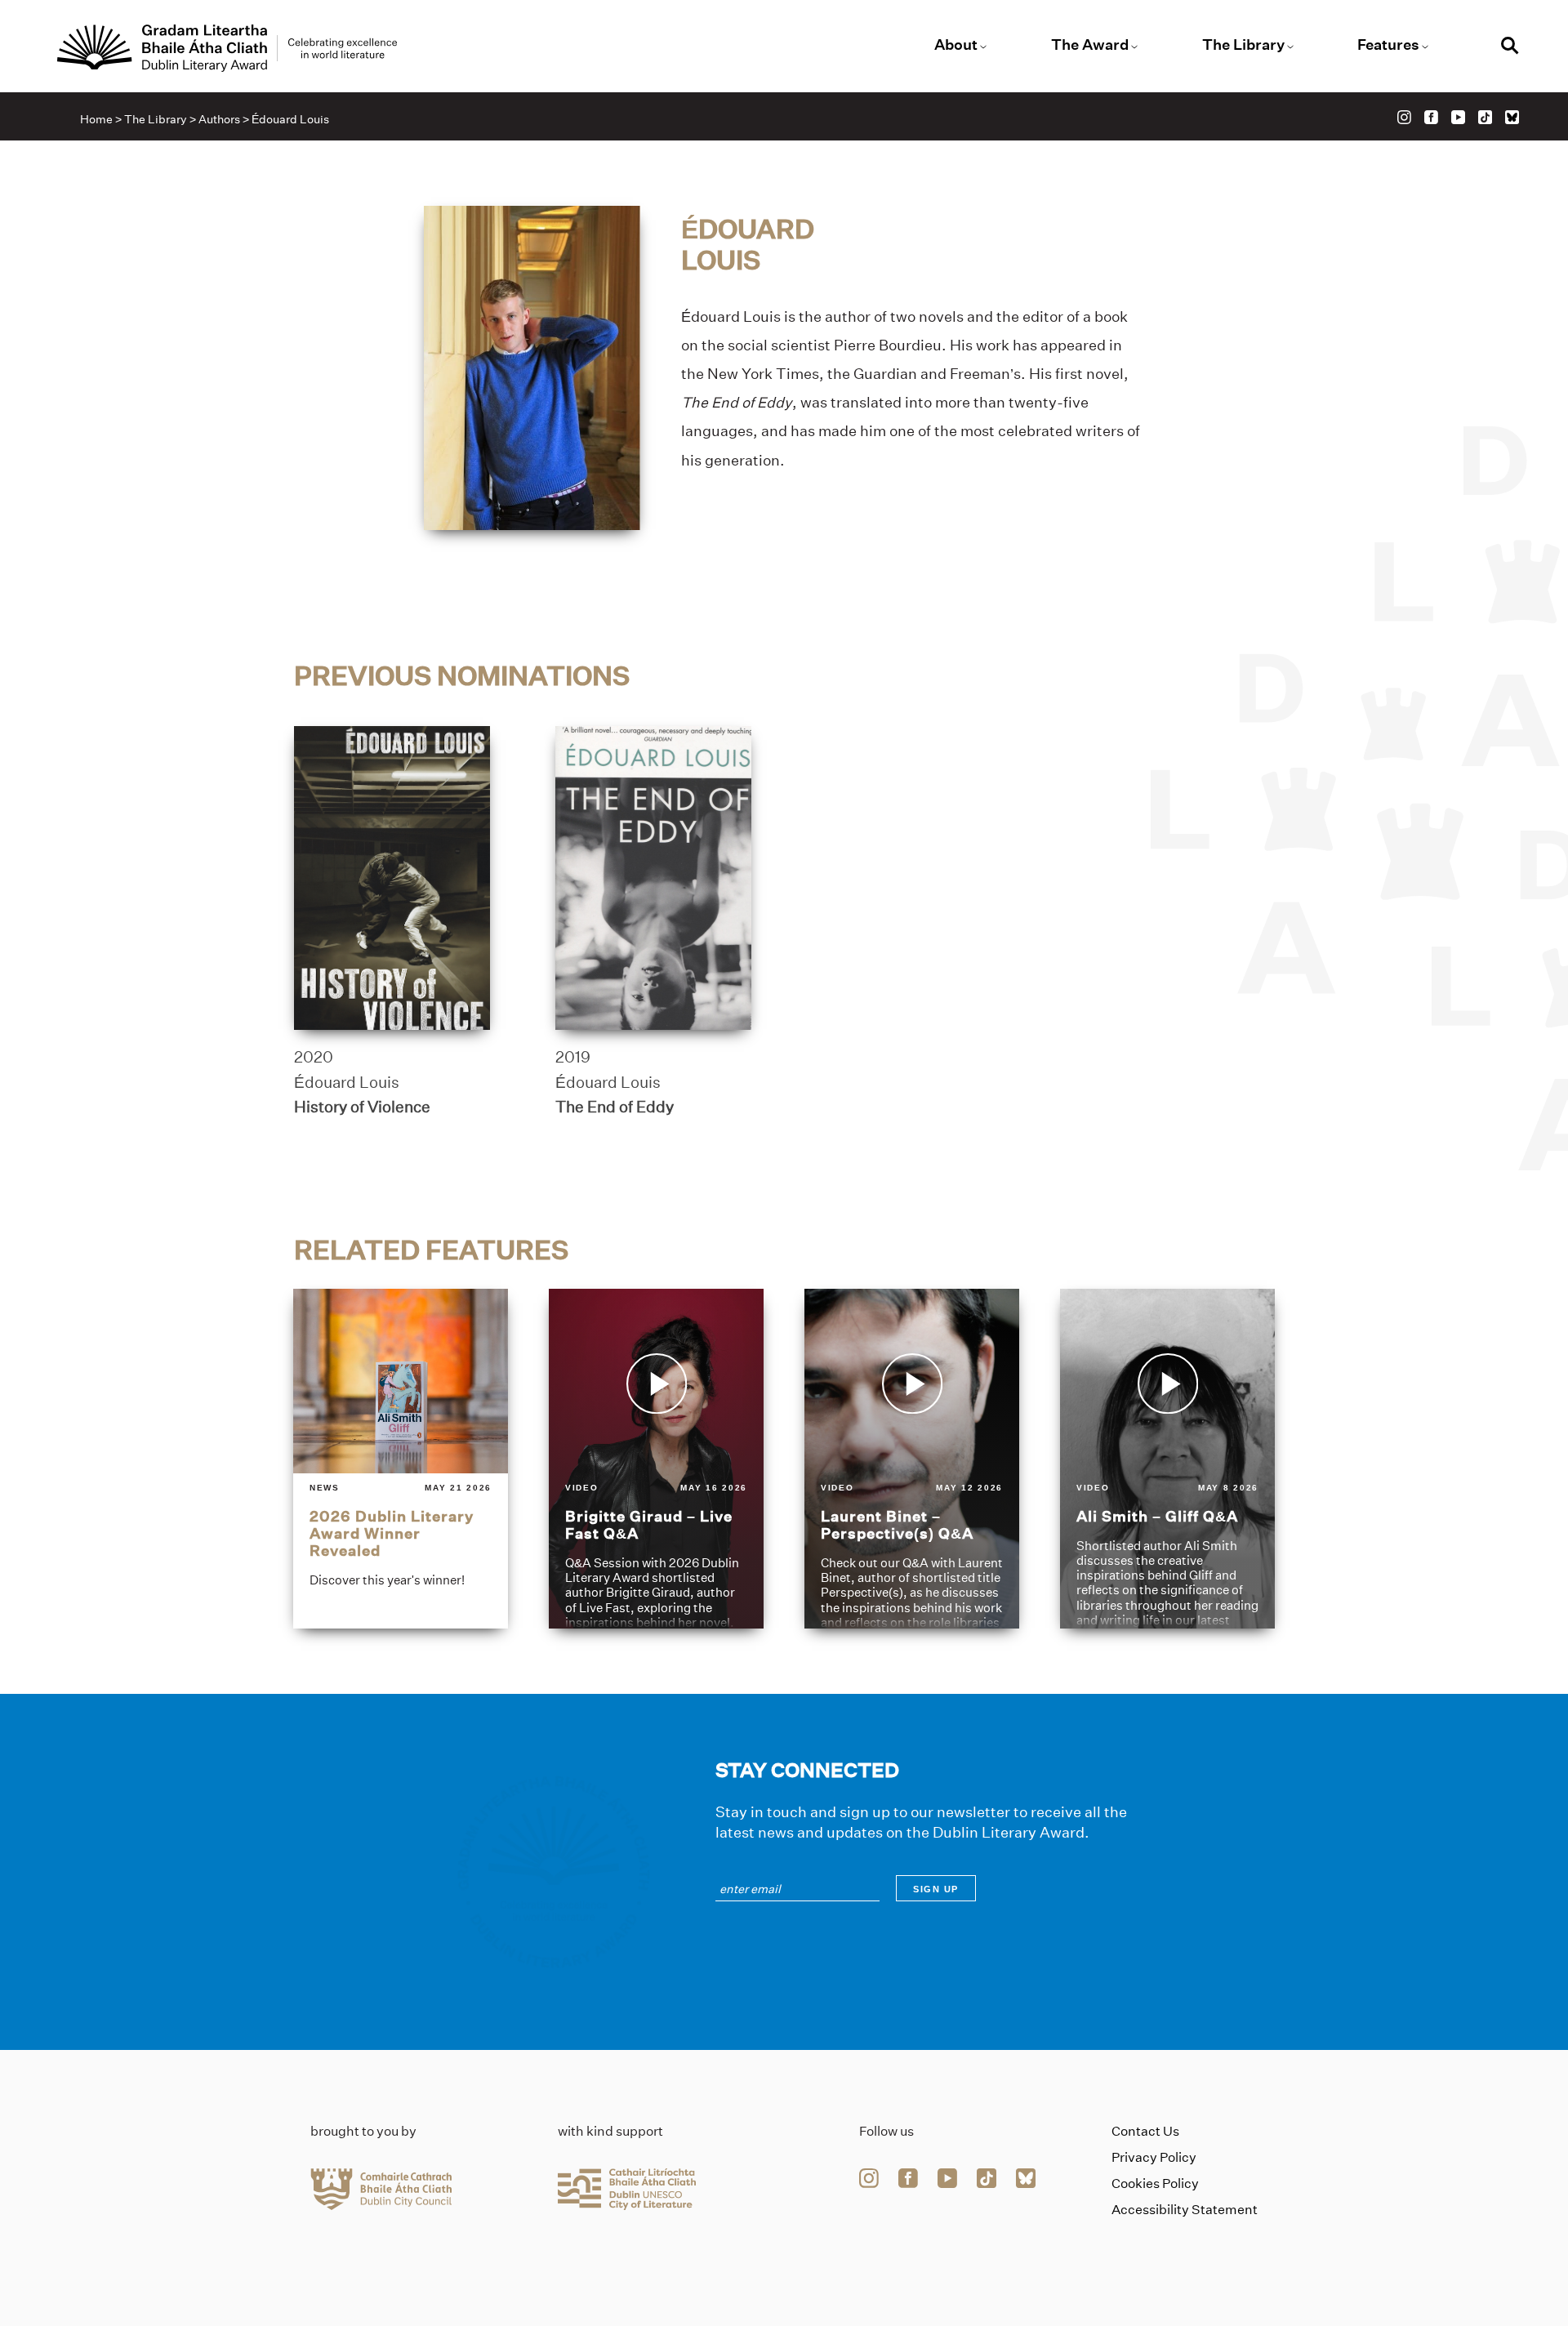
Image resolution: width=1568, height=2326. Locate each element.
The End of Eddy (615, 1107)
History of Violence (362, 1107)
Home (96, 119)
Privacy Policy (1154, 2157)
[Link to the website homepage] (227, 48)
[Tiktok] (1485, 117)
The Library (1243, 45)
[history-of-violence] (392, 878)
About (956, 45)
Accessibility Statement (1185, 2210)
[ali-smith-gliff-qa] (1167, 1459)
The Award (1090, 45)
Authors (219, 119)
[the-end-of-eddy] (653, 878)
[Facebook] (1431, 117)
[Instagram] (1404, 117)
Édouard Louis (347, 1082)
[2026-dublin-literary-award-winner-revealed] (401, 1459)
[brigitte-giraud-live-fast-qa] (656, 1459)
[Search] (1510, 48)
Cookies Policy (1155, 2183)
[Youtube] (1458, 117)
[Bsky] (1512, 117)
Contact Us (1145, 2131)
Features (1388, 45)
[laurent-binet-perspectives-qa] (912, 1459)
